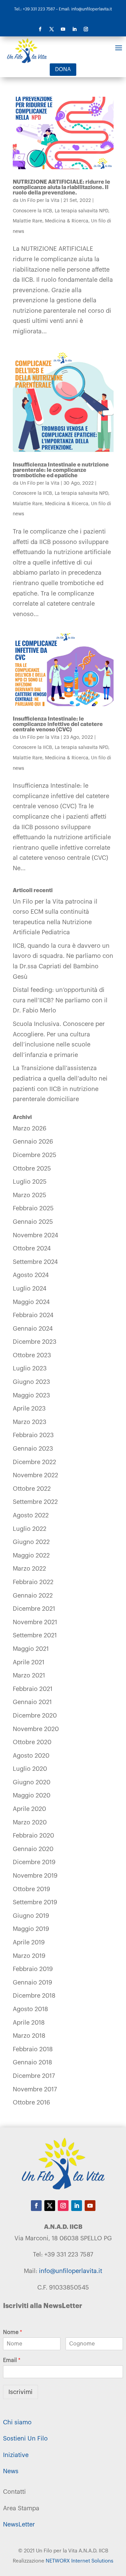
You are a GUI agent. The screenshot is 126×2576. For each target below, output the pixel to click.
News (11, 2471)
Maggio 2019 (31, 1929)
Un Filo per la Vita (40, 201)
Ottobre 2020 (32, 1742)
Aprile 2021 (29, 1662)
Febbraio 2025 (33, 1208)
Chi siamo (17, 2422)
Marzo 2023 (30, 1422)
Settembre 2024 (35, 1262)
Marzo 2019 (29, 1956)
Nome (13, 2332)
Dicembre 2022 (34, 1462)
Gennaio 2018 (32, 2062)
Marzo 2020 (30, 1822)
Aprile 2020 (29, 1809)
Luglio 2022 (30, 1529)
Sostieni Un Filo (25, 2438)
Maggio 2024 (31, 1302)
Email (12, 2360)
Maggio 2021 (31, 1649)
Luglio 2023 (30, 1368)
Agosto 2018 (30, 2009)
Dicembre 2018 (34, 1996)
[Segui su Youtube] (63, 29)
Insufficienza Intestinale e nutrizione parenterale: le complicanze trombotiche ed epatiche (61, 470)
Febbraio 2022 (33, 1582)
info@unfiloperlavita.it (71, 2271)
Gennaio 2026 (33, 1142)
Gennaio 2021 (32, 1702)
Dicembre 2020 (35, 1716)
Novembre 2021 (35, 1622)
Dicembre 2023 (35, 1342)
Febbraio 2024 (33, 1315)
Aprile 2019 (29, 1942)
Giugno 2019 (31, 1916)
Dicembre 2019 (34, 1862)
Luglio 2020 (30, 1769)
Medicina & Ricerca (67, 221)
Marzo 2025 (30, 1195)
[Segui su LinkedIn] (75, 29)
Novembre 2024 (35, 1235)
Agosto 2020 (31, 1756)
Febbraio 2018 (33, 2049)
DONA (63, 69)
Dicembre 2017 (34, 2076)
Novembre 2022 (35, 1475)
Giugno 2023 (31, 1382)
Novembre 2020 (36, 1729)
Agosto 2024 (31, 1275)
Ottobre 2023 (32, 1355)
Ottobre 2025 (32, 1169)
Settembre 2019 (35, 1902)
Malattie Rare (28, 221)
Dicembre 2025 (35, 1155)
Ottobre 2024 (32, 1248)
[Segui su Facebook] (40, 29)
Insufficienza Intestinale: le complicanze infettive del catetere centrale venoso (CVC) (58, 724)
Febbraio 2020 (33, 1836)
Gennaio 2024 (33, 1329)
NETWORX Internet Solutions (79, 2561)
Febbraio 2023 (33, 1435)
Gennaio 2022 (33, 1596)
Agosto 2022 (31, 1515)
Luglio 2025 (30, 1182)
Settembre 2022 (35, 1502)
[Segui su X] (52, 29)
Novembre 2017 (35, 2089)
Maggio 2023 (31, 1395)
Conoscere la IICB (32, 211)
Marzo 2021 (29, 1675)
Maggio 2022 (31, 1555)
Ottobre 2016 (31, 2102)
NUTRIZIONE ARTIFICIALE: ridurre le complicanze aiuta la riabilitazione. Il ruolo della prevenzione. (61, 187)
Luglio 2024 (30, 1289)
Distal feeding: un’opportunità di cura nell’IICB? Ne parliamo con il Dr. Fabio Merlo (60, 1000)
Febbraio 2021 (33, 1689)
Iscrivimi (20, 2392)
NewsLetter (19, 2524)
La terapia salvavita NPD (81, 211)
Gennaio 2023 (33, 1449)
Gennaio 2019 (32, 1982)
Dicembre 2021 (34, 1609)
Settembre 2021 (35, 1635)
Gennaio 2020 (33, 1849)
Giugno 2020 (32, 1782)
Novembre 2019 (35, 1876)
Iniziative (16, 2455)
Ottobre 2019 (31, 1889)
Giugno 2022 (31, 1542)
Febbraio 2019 (33, 1969)
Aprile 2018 (29, 2023)
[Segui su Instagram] (86, 29)
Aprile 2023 (29, 1408)
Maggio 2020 (32, 1795)
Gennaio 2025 (33, 1222)
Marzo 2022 (29, 1569)
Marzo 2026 (30, 1128)
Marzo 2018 (29, 2036)
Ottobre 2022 (32, 1489)
